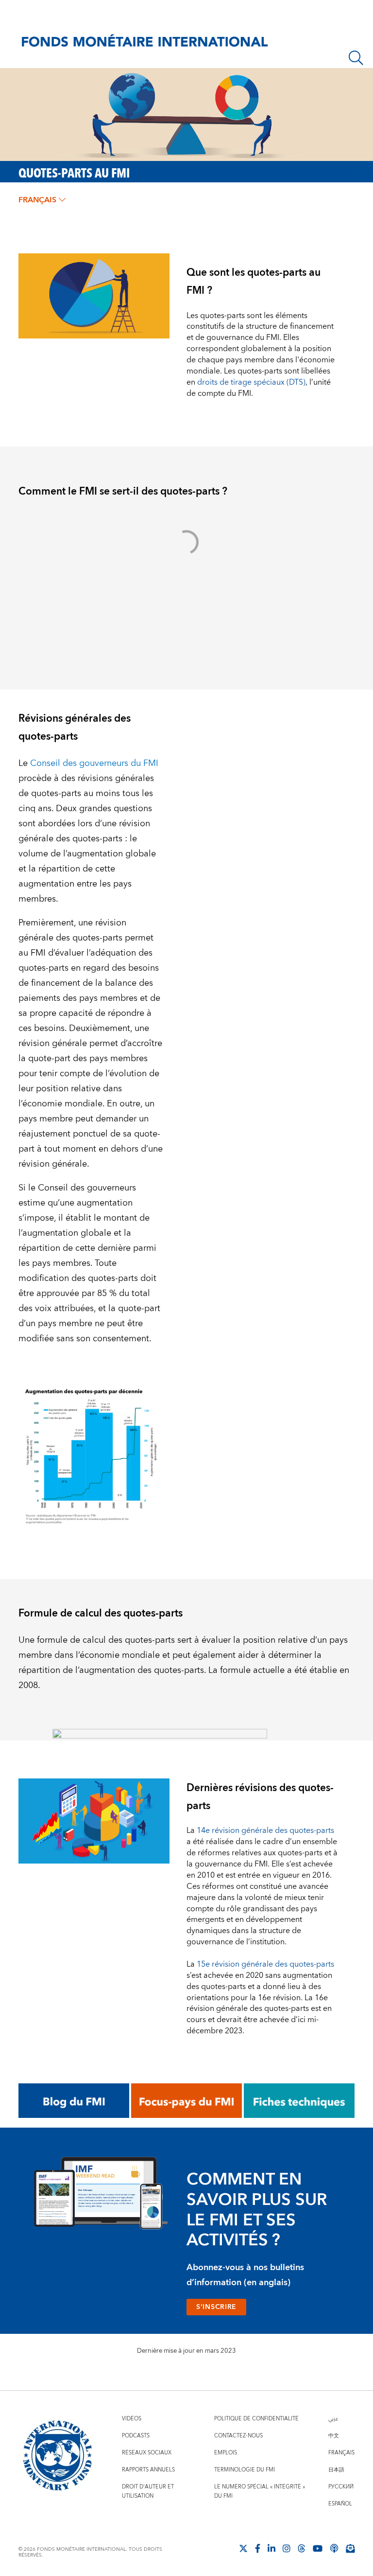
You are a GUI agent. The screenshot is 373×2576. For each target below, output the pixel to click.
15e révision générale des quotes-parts (265, 1964)
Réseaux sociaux (147, 2453)
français (37, 200)
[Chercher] (356, 58)
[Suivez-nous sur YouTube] (318, 2548)
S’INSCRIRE (216, 2307)
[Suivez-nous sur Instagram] (287, 2548)
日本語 (336, 2470)
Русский (341, 2487)
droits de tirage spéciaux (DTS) (251, 382)
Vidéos (132, 2419)
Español (340, 2504)
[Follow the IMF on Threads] (302, 2548)
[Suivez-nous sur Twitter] (243, 2548)
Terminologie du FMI (245, 2470)
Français (341, 2453)
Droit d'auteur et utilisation (148, 2491)
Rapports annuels (148, 2470)
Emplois (226, 2453)
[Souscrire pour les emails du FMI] (350, 2548)
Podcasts (136, 2436)
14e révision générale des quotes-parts (265, 1830)
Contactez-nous (238, 2436)
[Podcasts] (334, 2548)
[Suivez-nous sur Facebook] (258, 2548)
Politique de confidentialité (256, 2419)
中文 (334, 2436)
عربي (333, 2419)
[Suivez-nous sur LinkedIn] (271, 2548)
